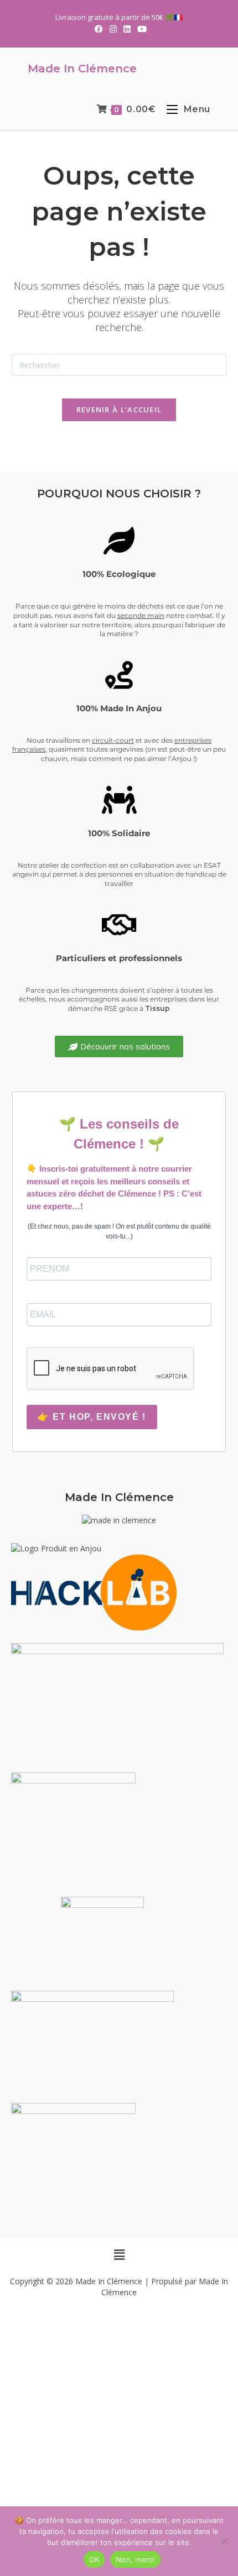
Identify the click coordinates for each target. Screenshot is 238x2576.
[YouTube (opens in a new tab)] (140, 29)
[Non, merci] (224, 2541)
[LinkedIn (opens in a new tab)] (127, 29)
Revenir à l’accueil (119, 410)
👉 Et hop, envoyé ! (92, 1417)
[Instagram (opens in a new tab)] (113, 29)
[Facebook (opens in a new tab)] (99, 29)
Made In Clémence (82, 69)
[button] (119, 2254)
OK (94, 2559)
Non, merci (135, 2559)
